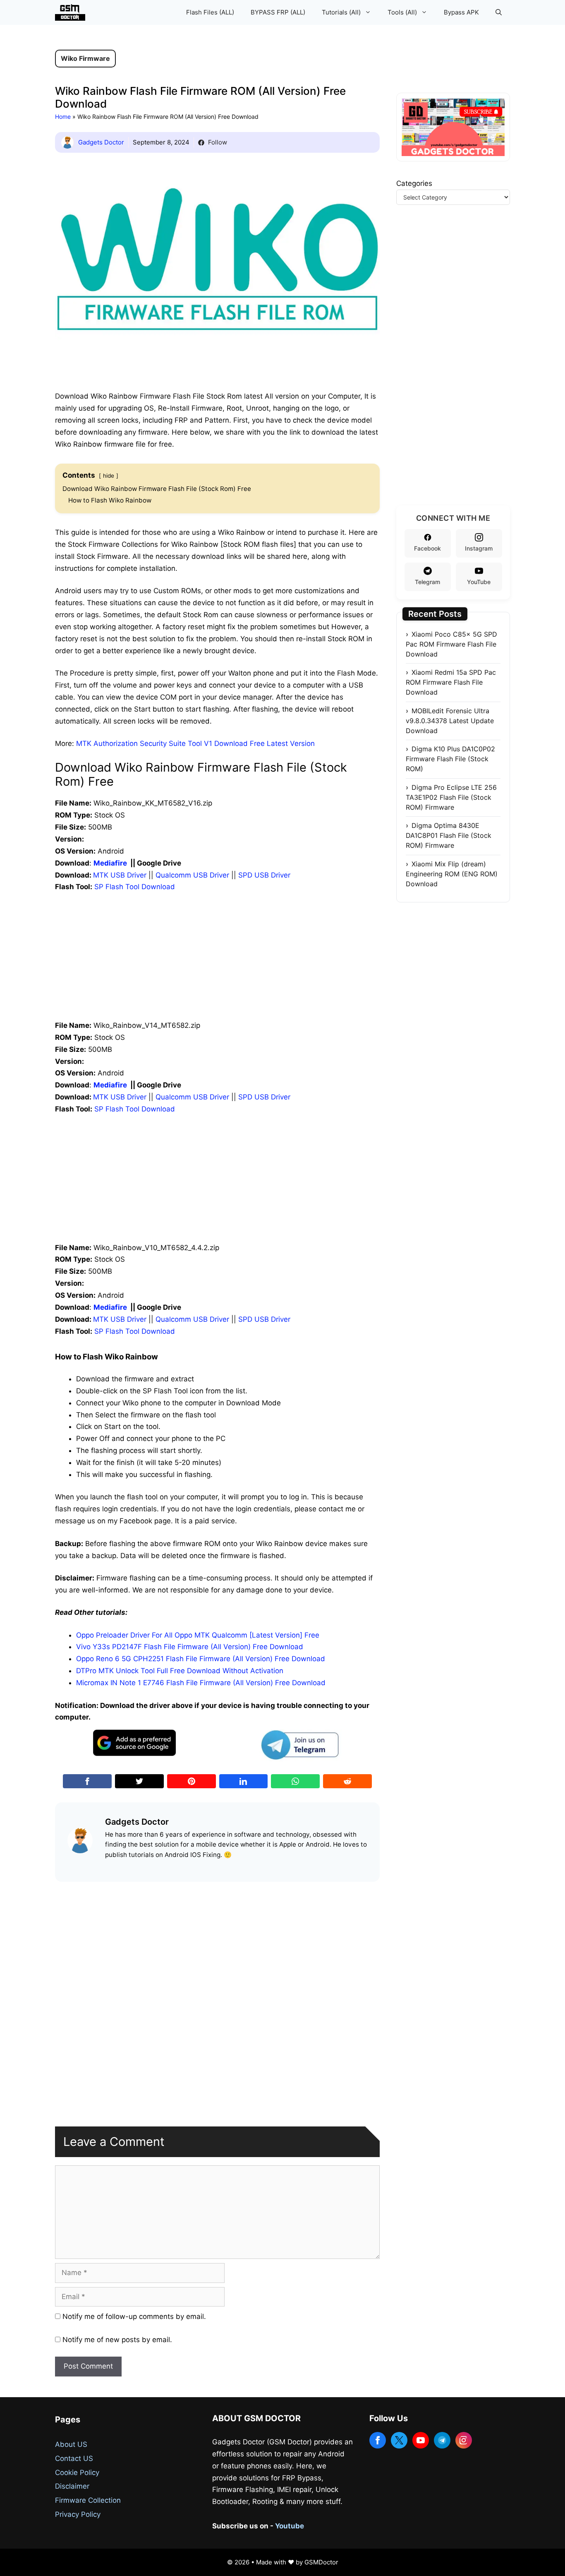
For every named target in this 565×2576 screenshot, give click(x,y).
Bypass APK (461, 12)
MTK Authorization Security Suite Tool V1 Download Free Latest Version (195, 743)
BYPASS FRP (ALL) (278, 12)
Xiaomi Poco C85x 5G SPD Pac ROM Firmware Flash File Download (451, 644)
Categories (414, 183)
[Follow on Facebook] (378, 2440)
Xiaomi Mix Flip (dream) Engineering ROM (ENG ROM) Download (452, 874)
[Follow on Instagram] (464, 2440)
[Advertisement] (217, 962)
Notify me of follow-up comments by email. (134, 2316)
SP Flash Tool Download (135, 887)
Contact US (74, 2458)
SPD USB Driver (264, 875)
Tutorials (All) (341, 12)
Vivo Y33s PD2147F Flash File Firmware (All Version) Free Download (190, 1647)
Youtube (290, 2526)
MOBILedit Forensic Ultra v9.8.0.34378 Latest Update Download (450, 721)
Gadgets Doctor (101, 142)
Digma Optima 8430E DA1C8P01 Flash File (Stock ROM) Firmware (449, 835)
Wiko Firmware (85, 58)
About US (71, 2444)
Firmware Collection (88, 2500)
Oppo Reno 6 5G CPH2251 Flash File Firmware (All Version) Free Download (201, 1659)
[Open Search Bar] (499, 12)
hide (109, 476)
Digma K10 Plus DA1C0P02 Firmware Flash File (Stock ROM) (450, 759)
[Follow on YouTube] (421, 2440)
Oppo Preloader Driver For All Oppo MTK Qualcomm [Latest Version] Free (198, 1635)
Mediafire (110, 863)
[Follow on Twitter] (399, 2440)
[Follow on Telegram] (442, 2440)
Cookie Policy (77, 2473)
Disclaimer (72, 2486)
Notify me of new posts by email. (117, 2340)
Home (63, 117)
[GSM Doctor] (72, 12)
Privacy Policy (78, 2514)
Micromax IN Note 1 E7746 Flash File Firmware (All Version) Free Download (201, 1683)
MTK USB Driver (120, 875)
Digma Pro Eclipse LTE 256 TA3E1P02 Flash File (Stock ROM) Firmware (451, 797)
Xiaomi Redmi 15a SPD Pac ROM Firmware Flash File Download (451, 682)
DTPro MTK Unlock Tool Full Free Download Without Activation (180, 1671)
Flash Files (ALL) (210, 12)
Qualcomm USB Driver (192, 875)
